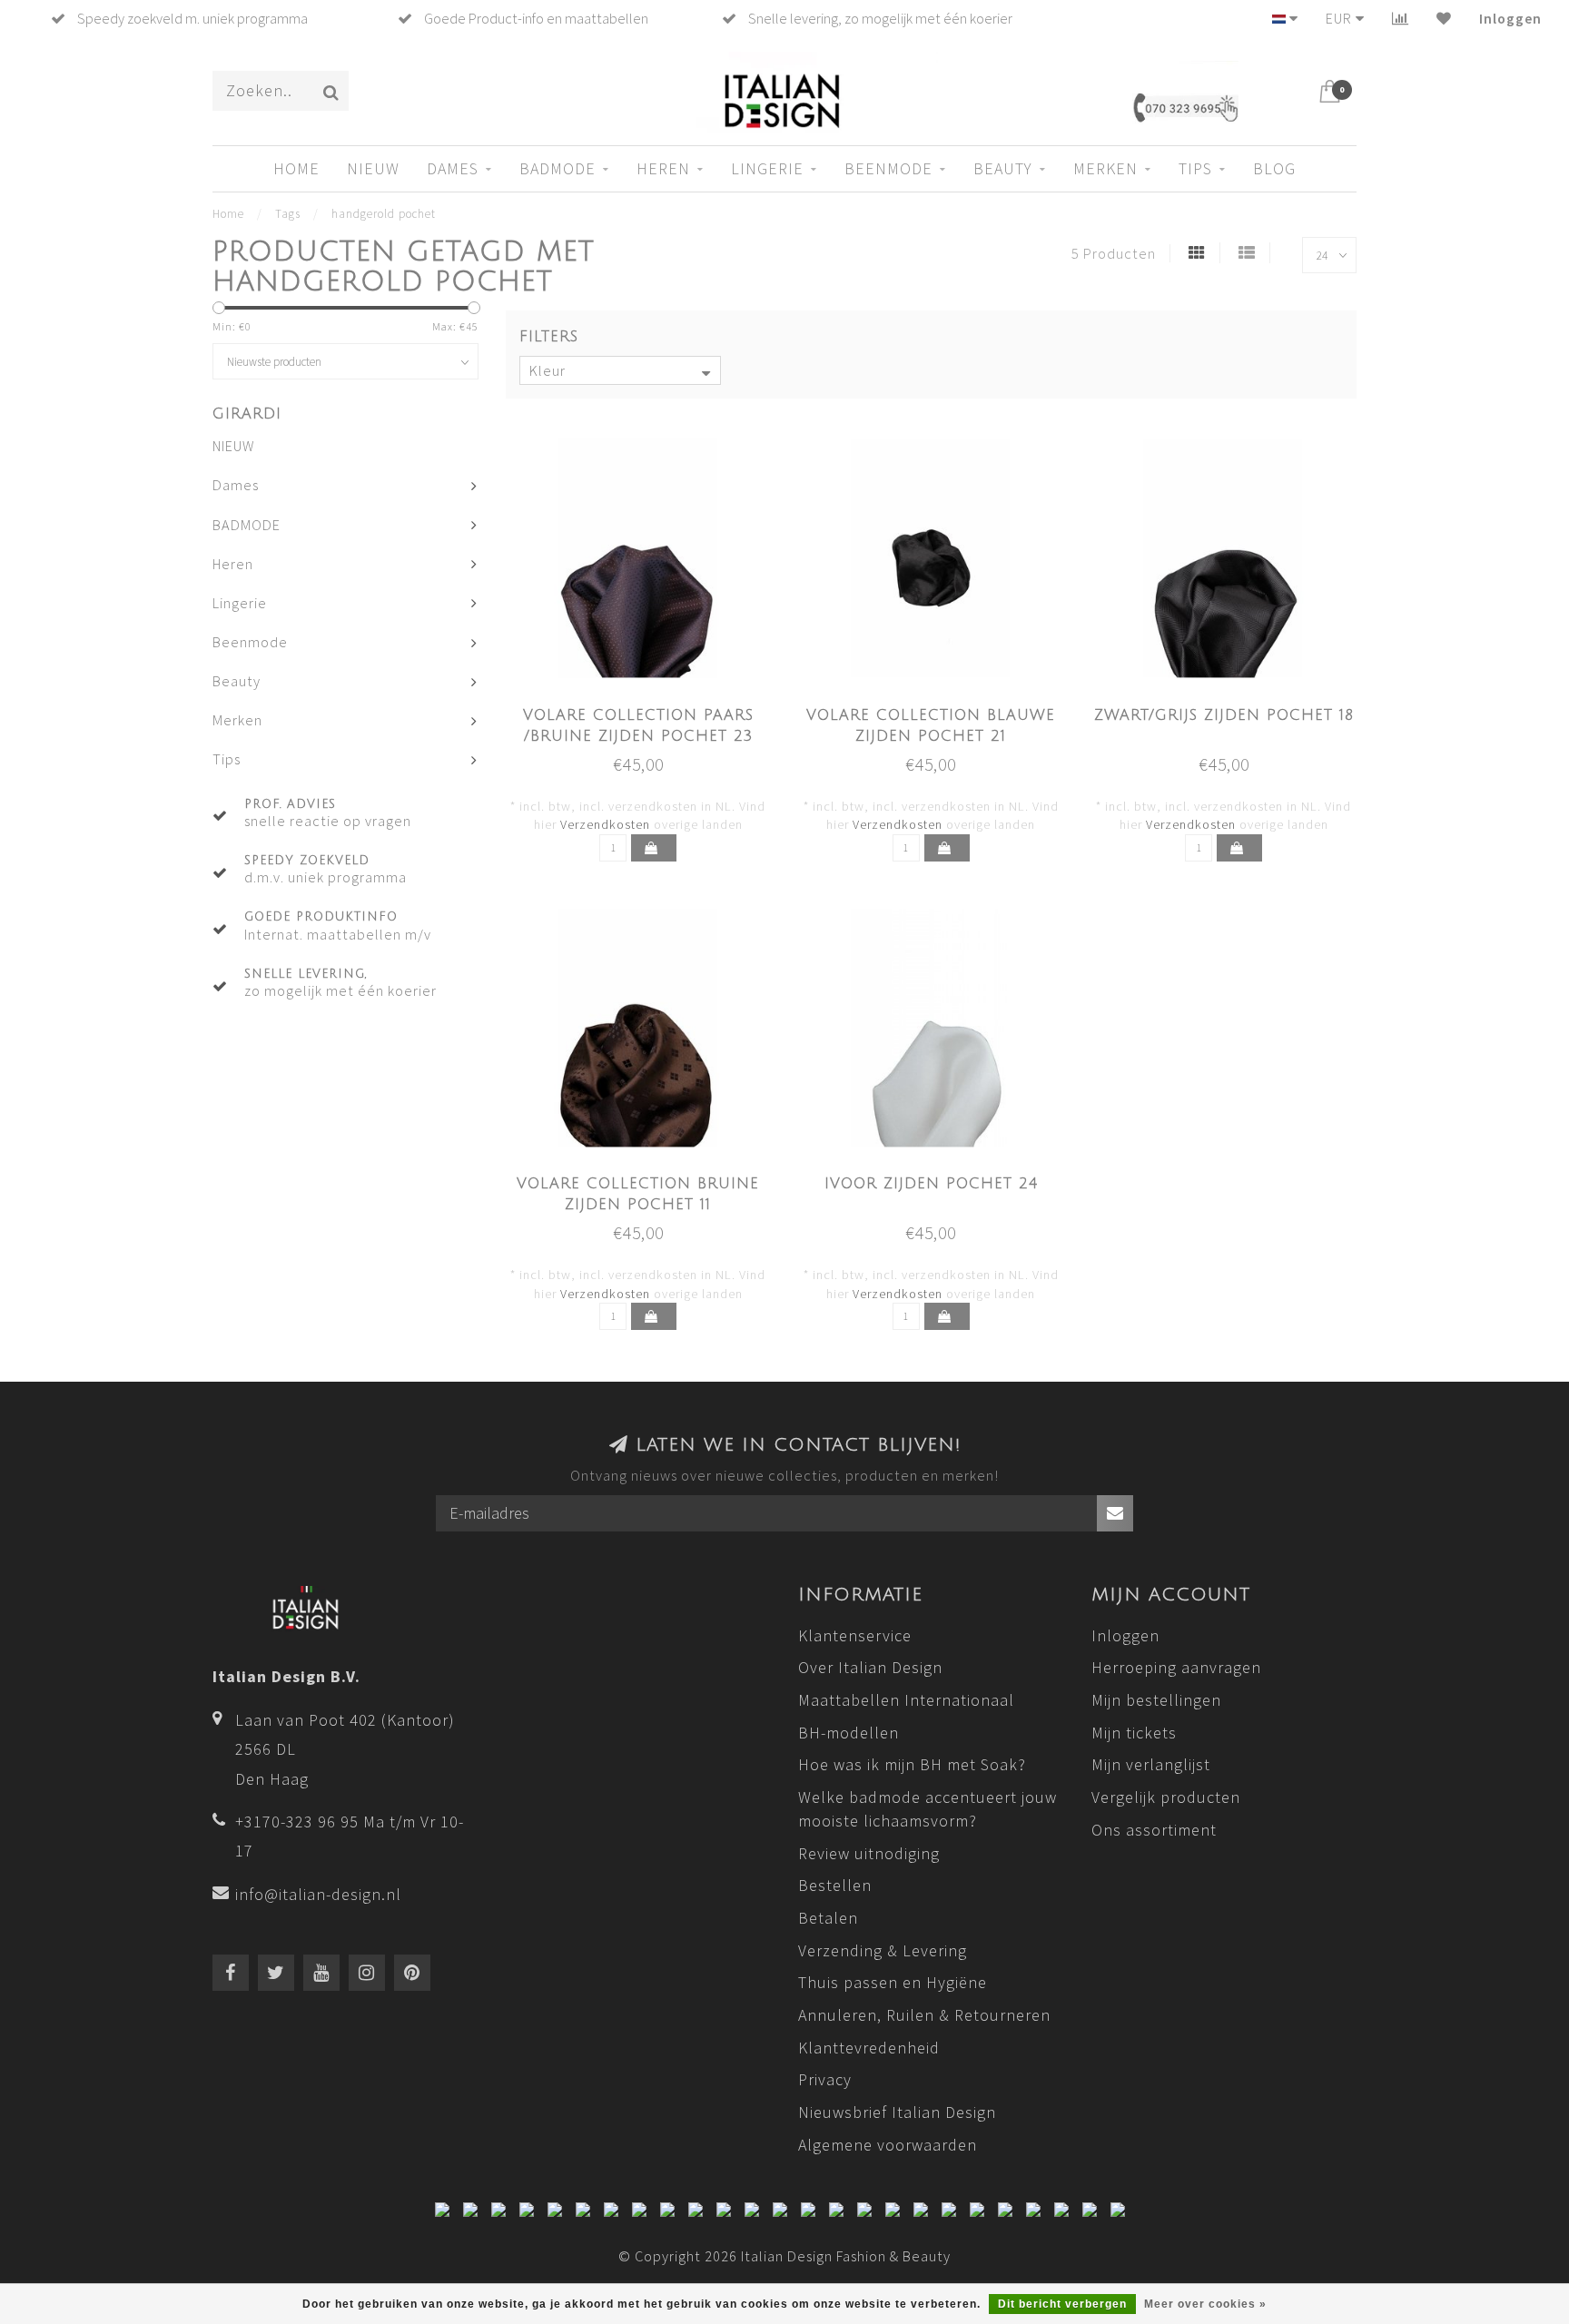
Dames (453, 168)
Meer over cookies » (1205, 2304)
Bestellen (835, 1885)
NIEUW (373, 168)
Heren (663, 168)
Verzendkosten (605, 824)
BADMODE (558, 168)
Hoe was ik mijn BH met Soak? (912, 1764)
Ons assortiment (1154, 1830)
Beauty (1003, 168)
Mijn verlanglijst (1151, 1764)
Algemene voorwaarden (888, 2145)
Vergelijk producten (1166, 1797)
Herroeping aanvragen (1176, 1667)
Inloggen (1510, 18)
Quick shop (648, 710)
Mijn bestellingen (1156, 1700)
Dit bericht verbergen (1062, 2304)
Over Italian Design (870, 1667)
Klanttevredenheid (869, 2048)
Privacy (825, 2079)
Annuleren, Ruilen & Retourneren (924, 2015)
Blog (1274, 168)
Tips (1195, 168)
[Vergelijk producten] (1401, 18)
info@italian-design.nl (318, 1894)
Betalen (828, 1918)
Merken (1105, 168)
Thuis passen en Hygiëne (893, 1982)
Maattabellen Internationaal (906, 1700)
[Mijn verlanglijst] (1444, 18)
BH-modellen (849, 1733)
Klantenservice (855, 1635)
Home (296, 168)
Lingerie (767, 168)
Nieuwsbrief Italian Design (897, 2112)
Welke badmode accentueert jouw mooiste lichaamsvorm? (928, 1809)
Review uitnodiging (869, 1853)
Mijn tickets (1134, 1733)
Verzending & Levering (883, 1950)
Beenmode (888, 168)
